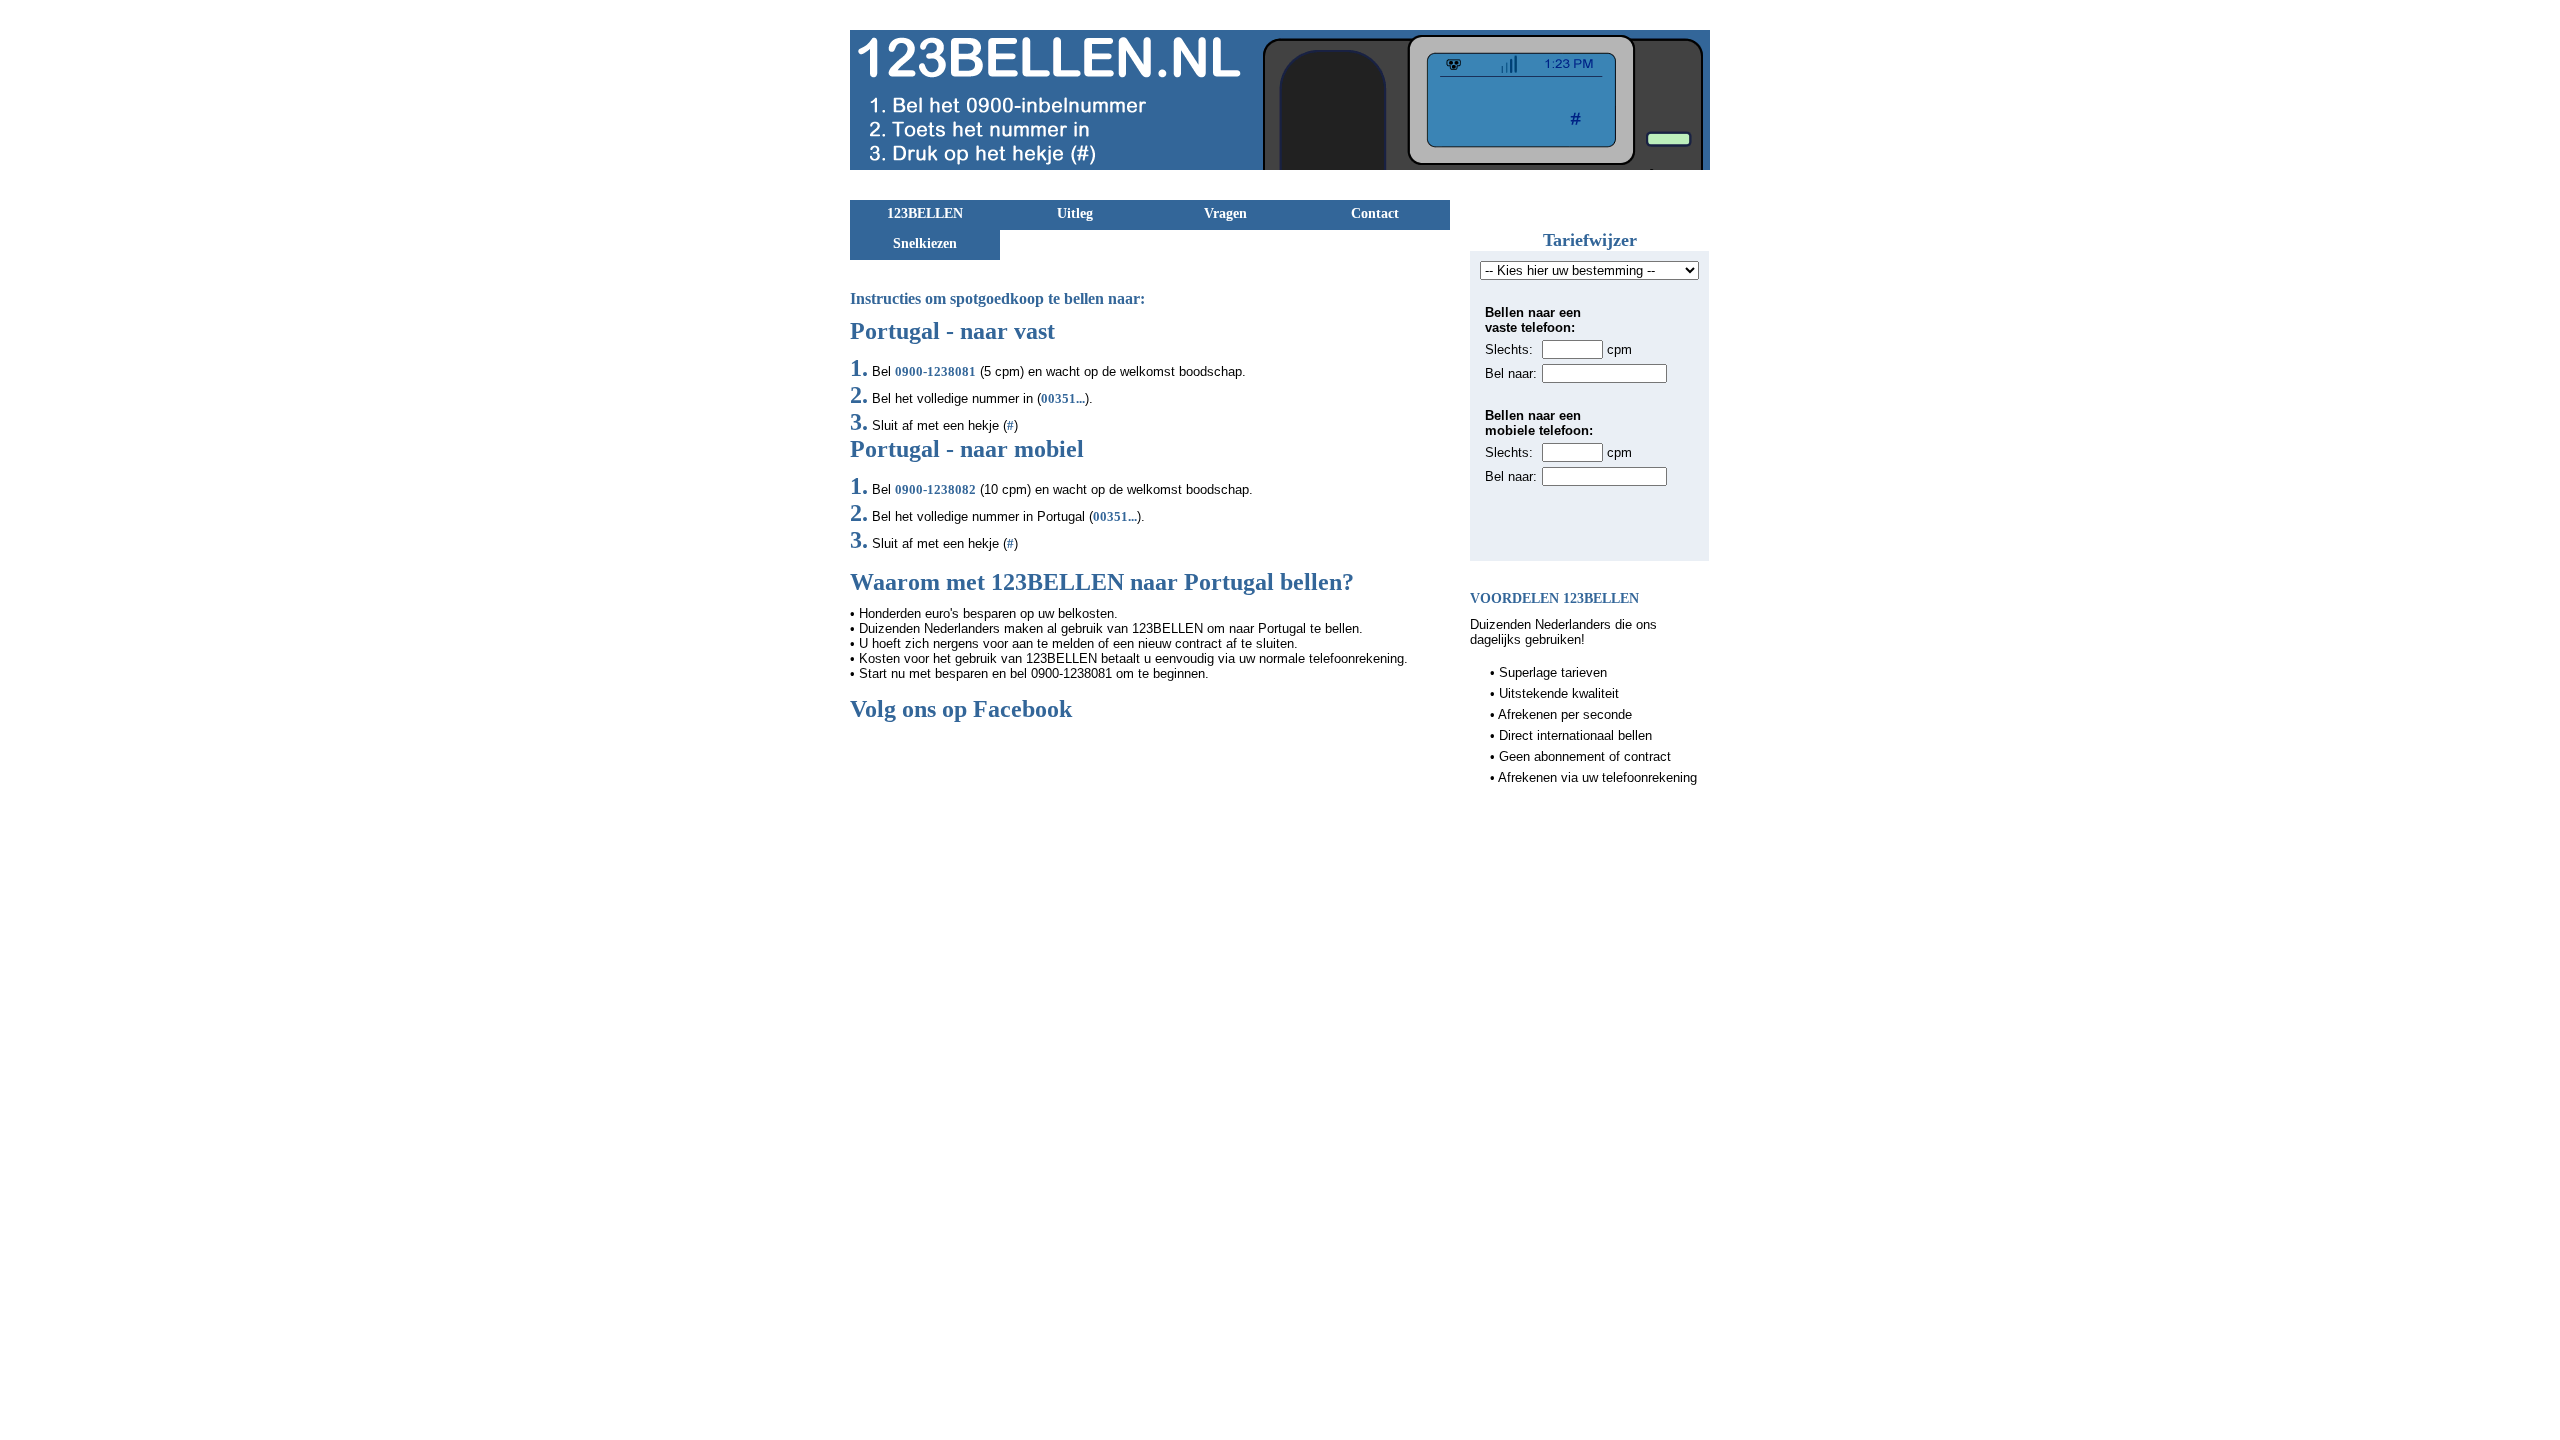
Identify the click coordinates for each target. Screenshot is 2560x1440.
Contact (1375, 213)
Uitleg (1075, 213)
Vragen (1225, 213)
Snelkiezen (925, 243)
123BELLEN (925, 213)
